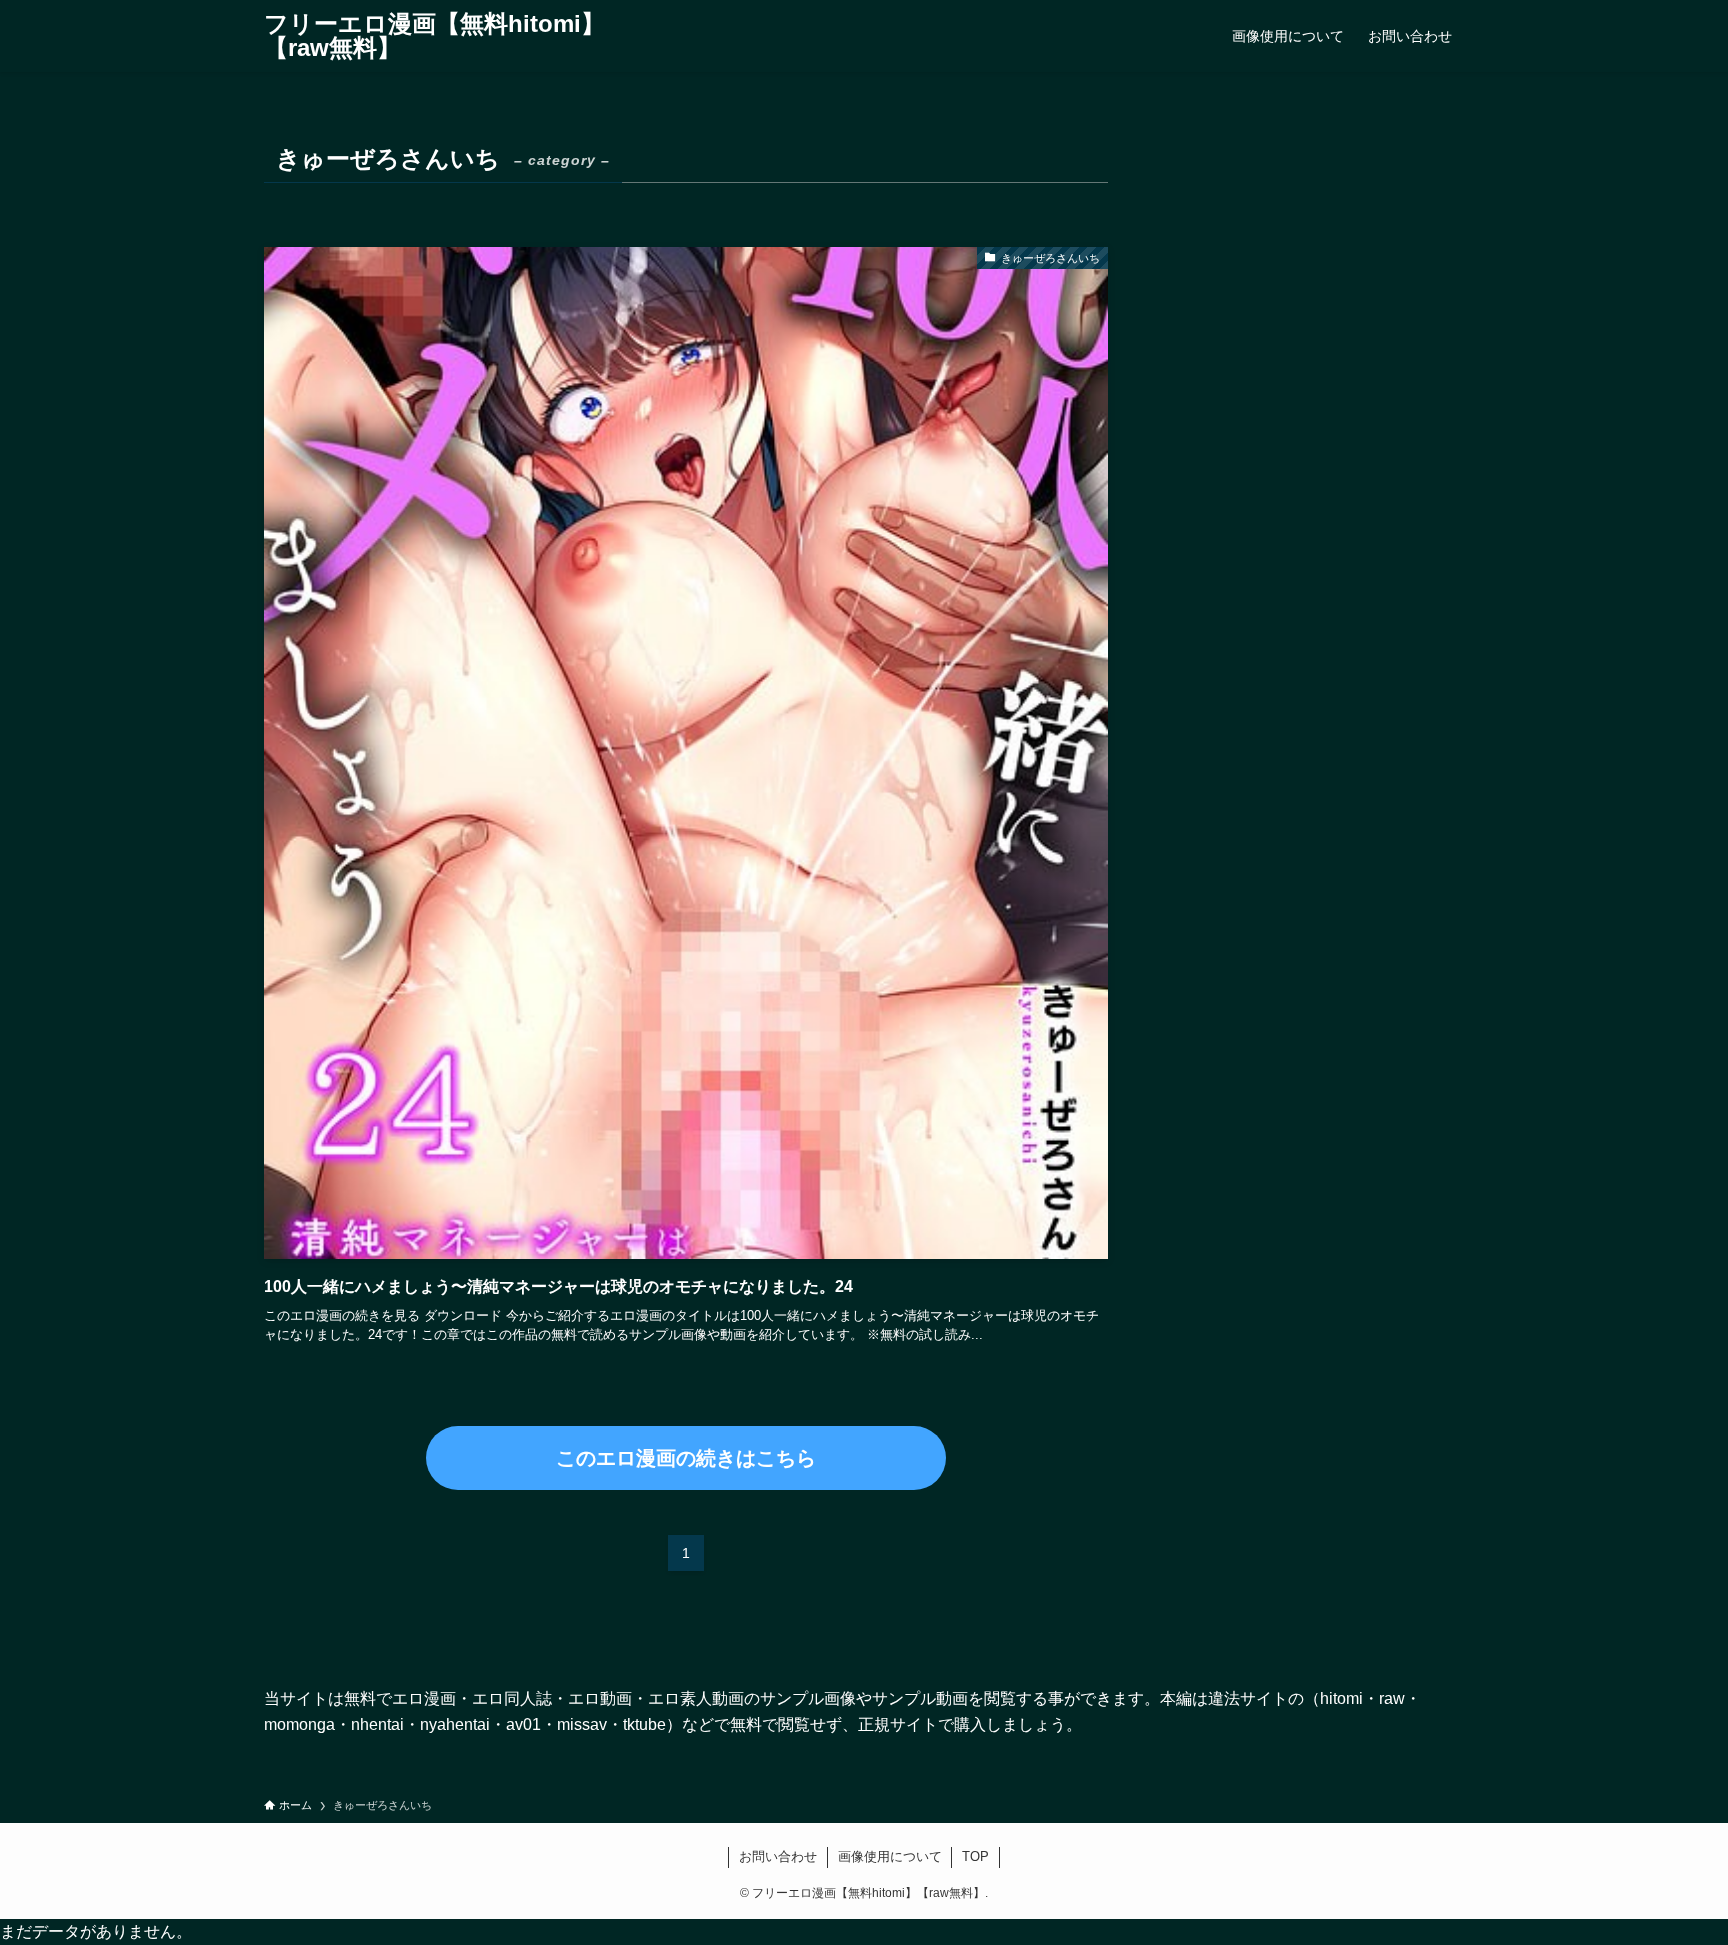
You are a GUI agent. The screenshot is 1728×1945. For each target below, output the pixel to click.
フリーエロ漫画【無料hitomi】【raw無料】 (434, 36)
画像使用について (890, 1856)
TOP (975, 1856)
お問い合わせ (778, 1856)
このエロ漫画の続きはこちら (686, 1458)
